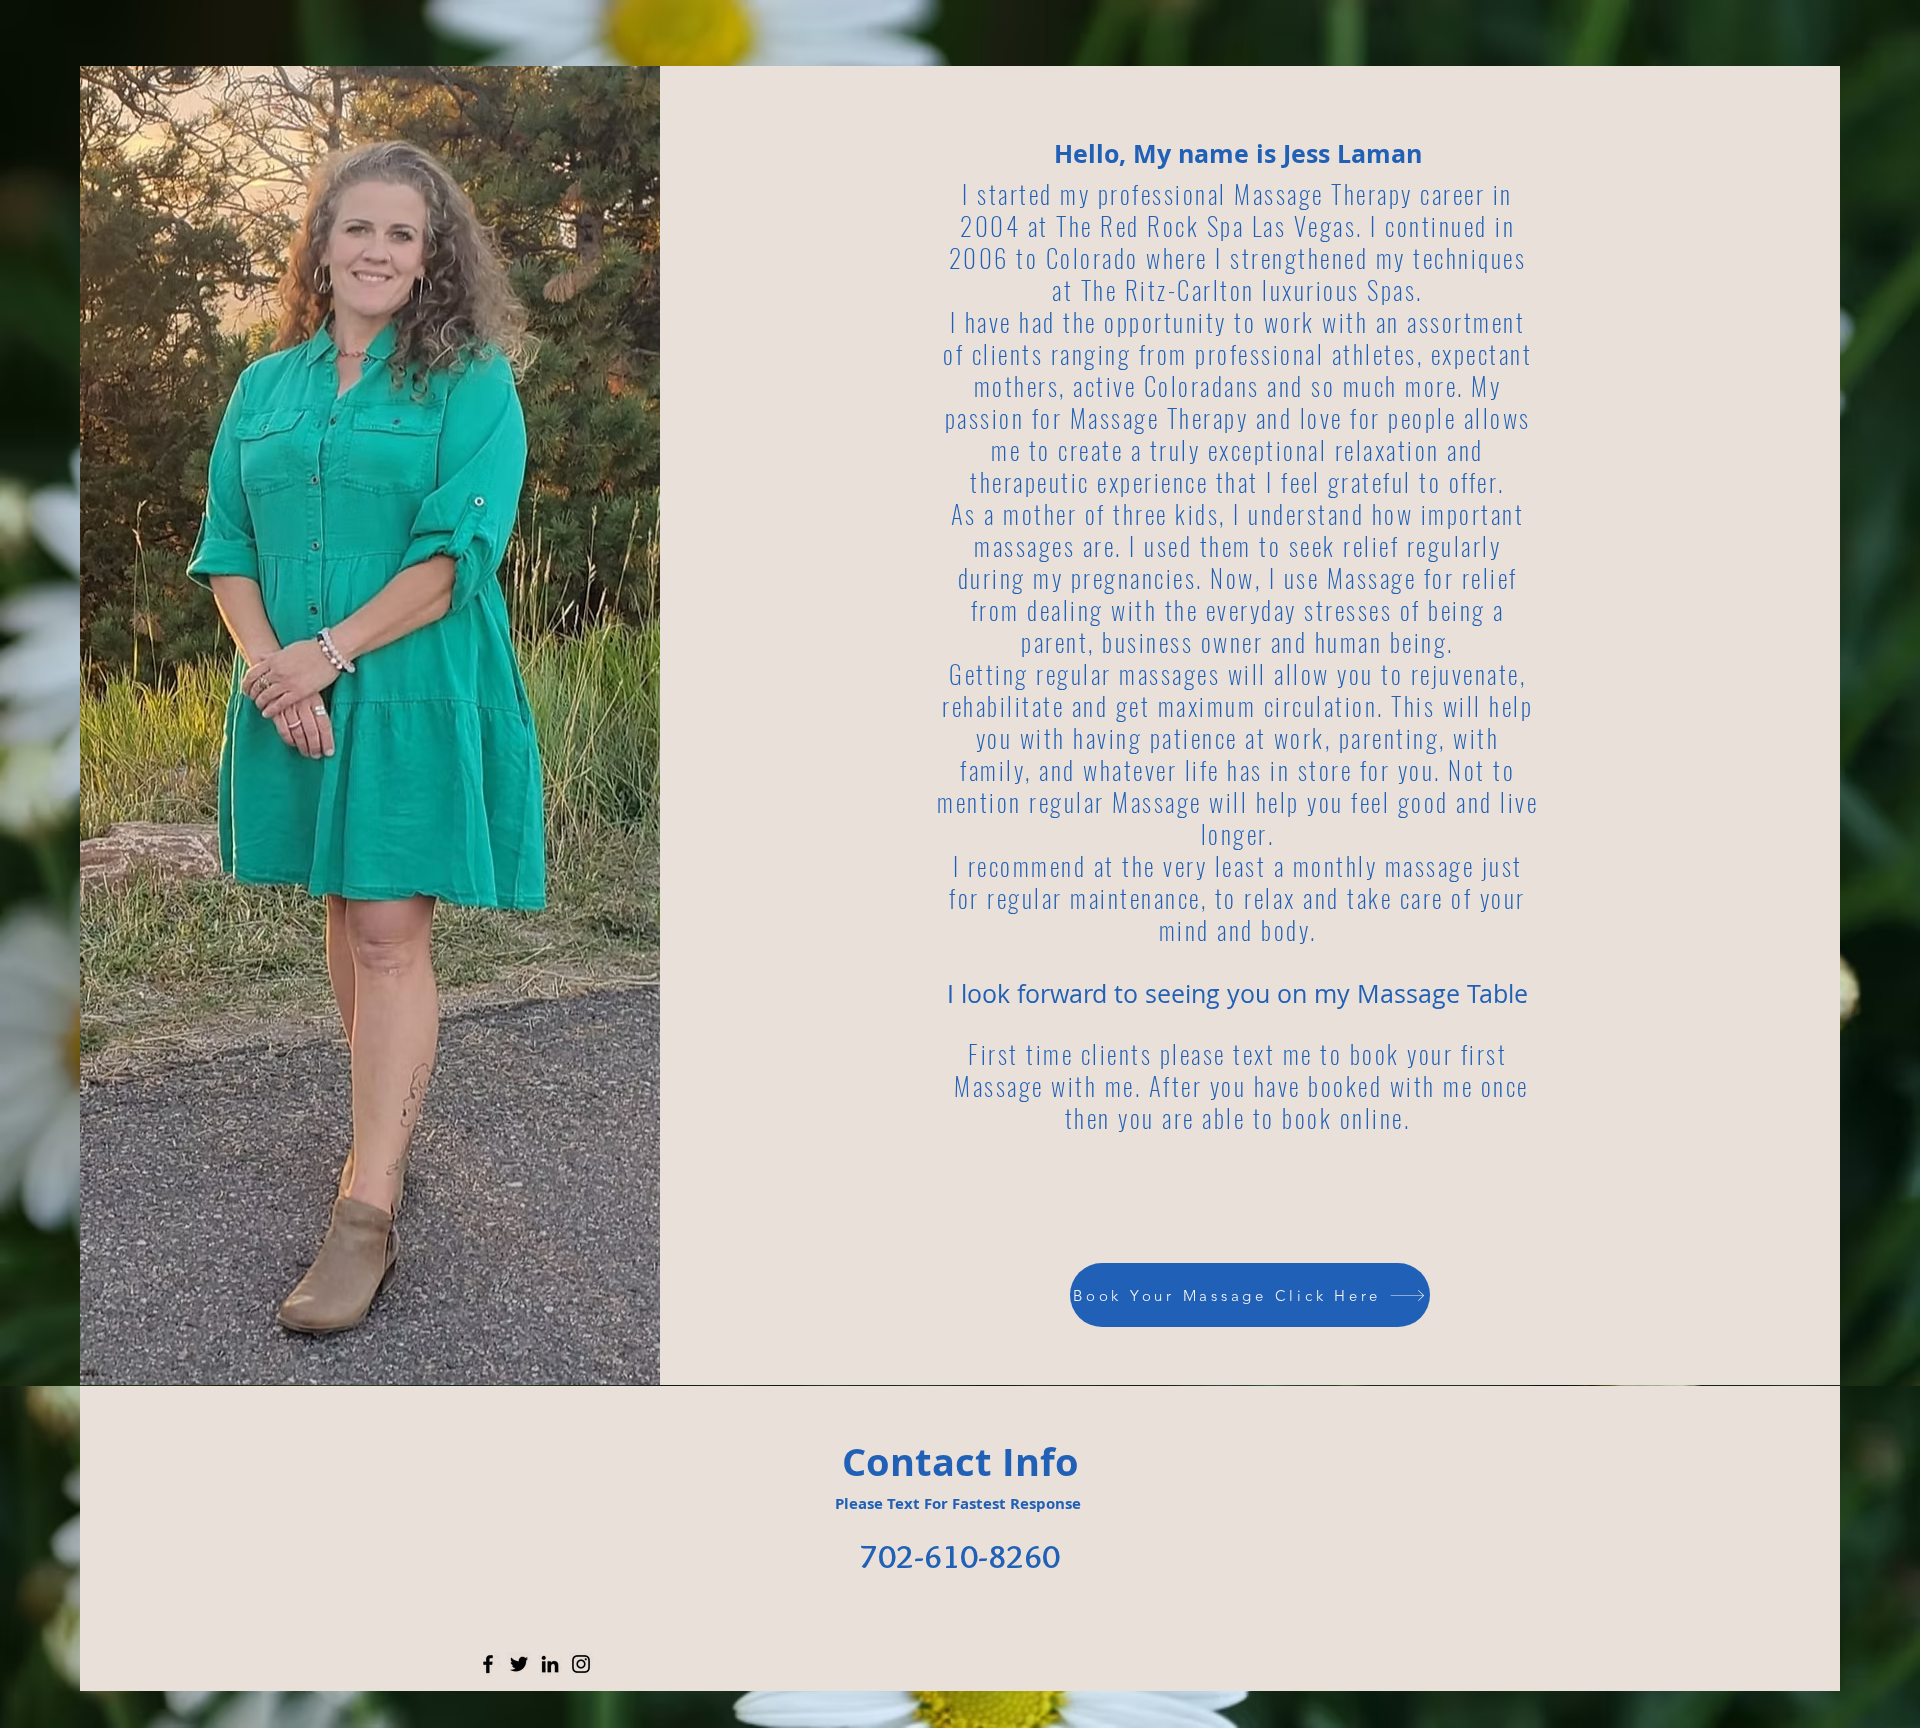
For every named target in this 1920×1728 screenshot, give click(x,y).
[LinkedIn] (550, 1664)
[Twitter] (519, 1664)
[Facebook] (488, 1664)
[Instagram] (581, 1664)
